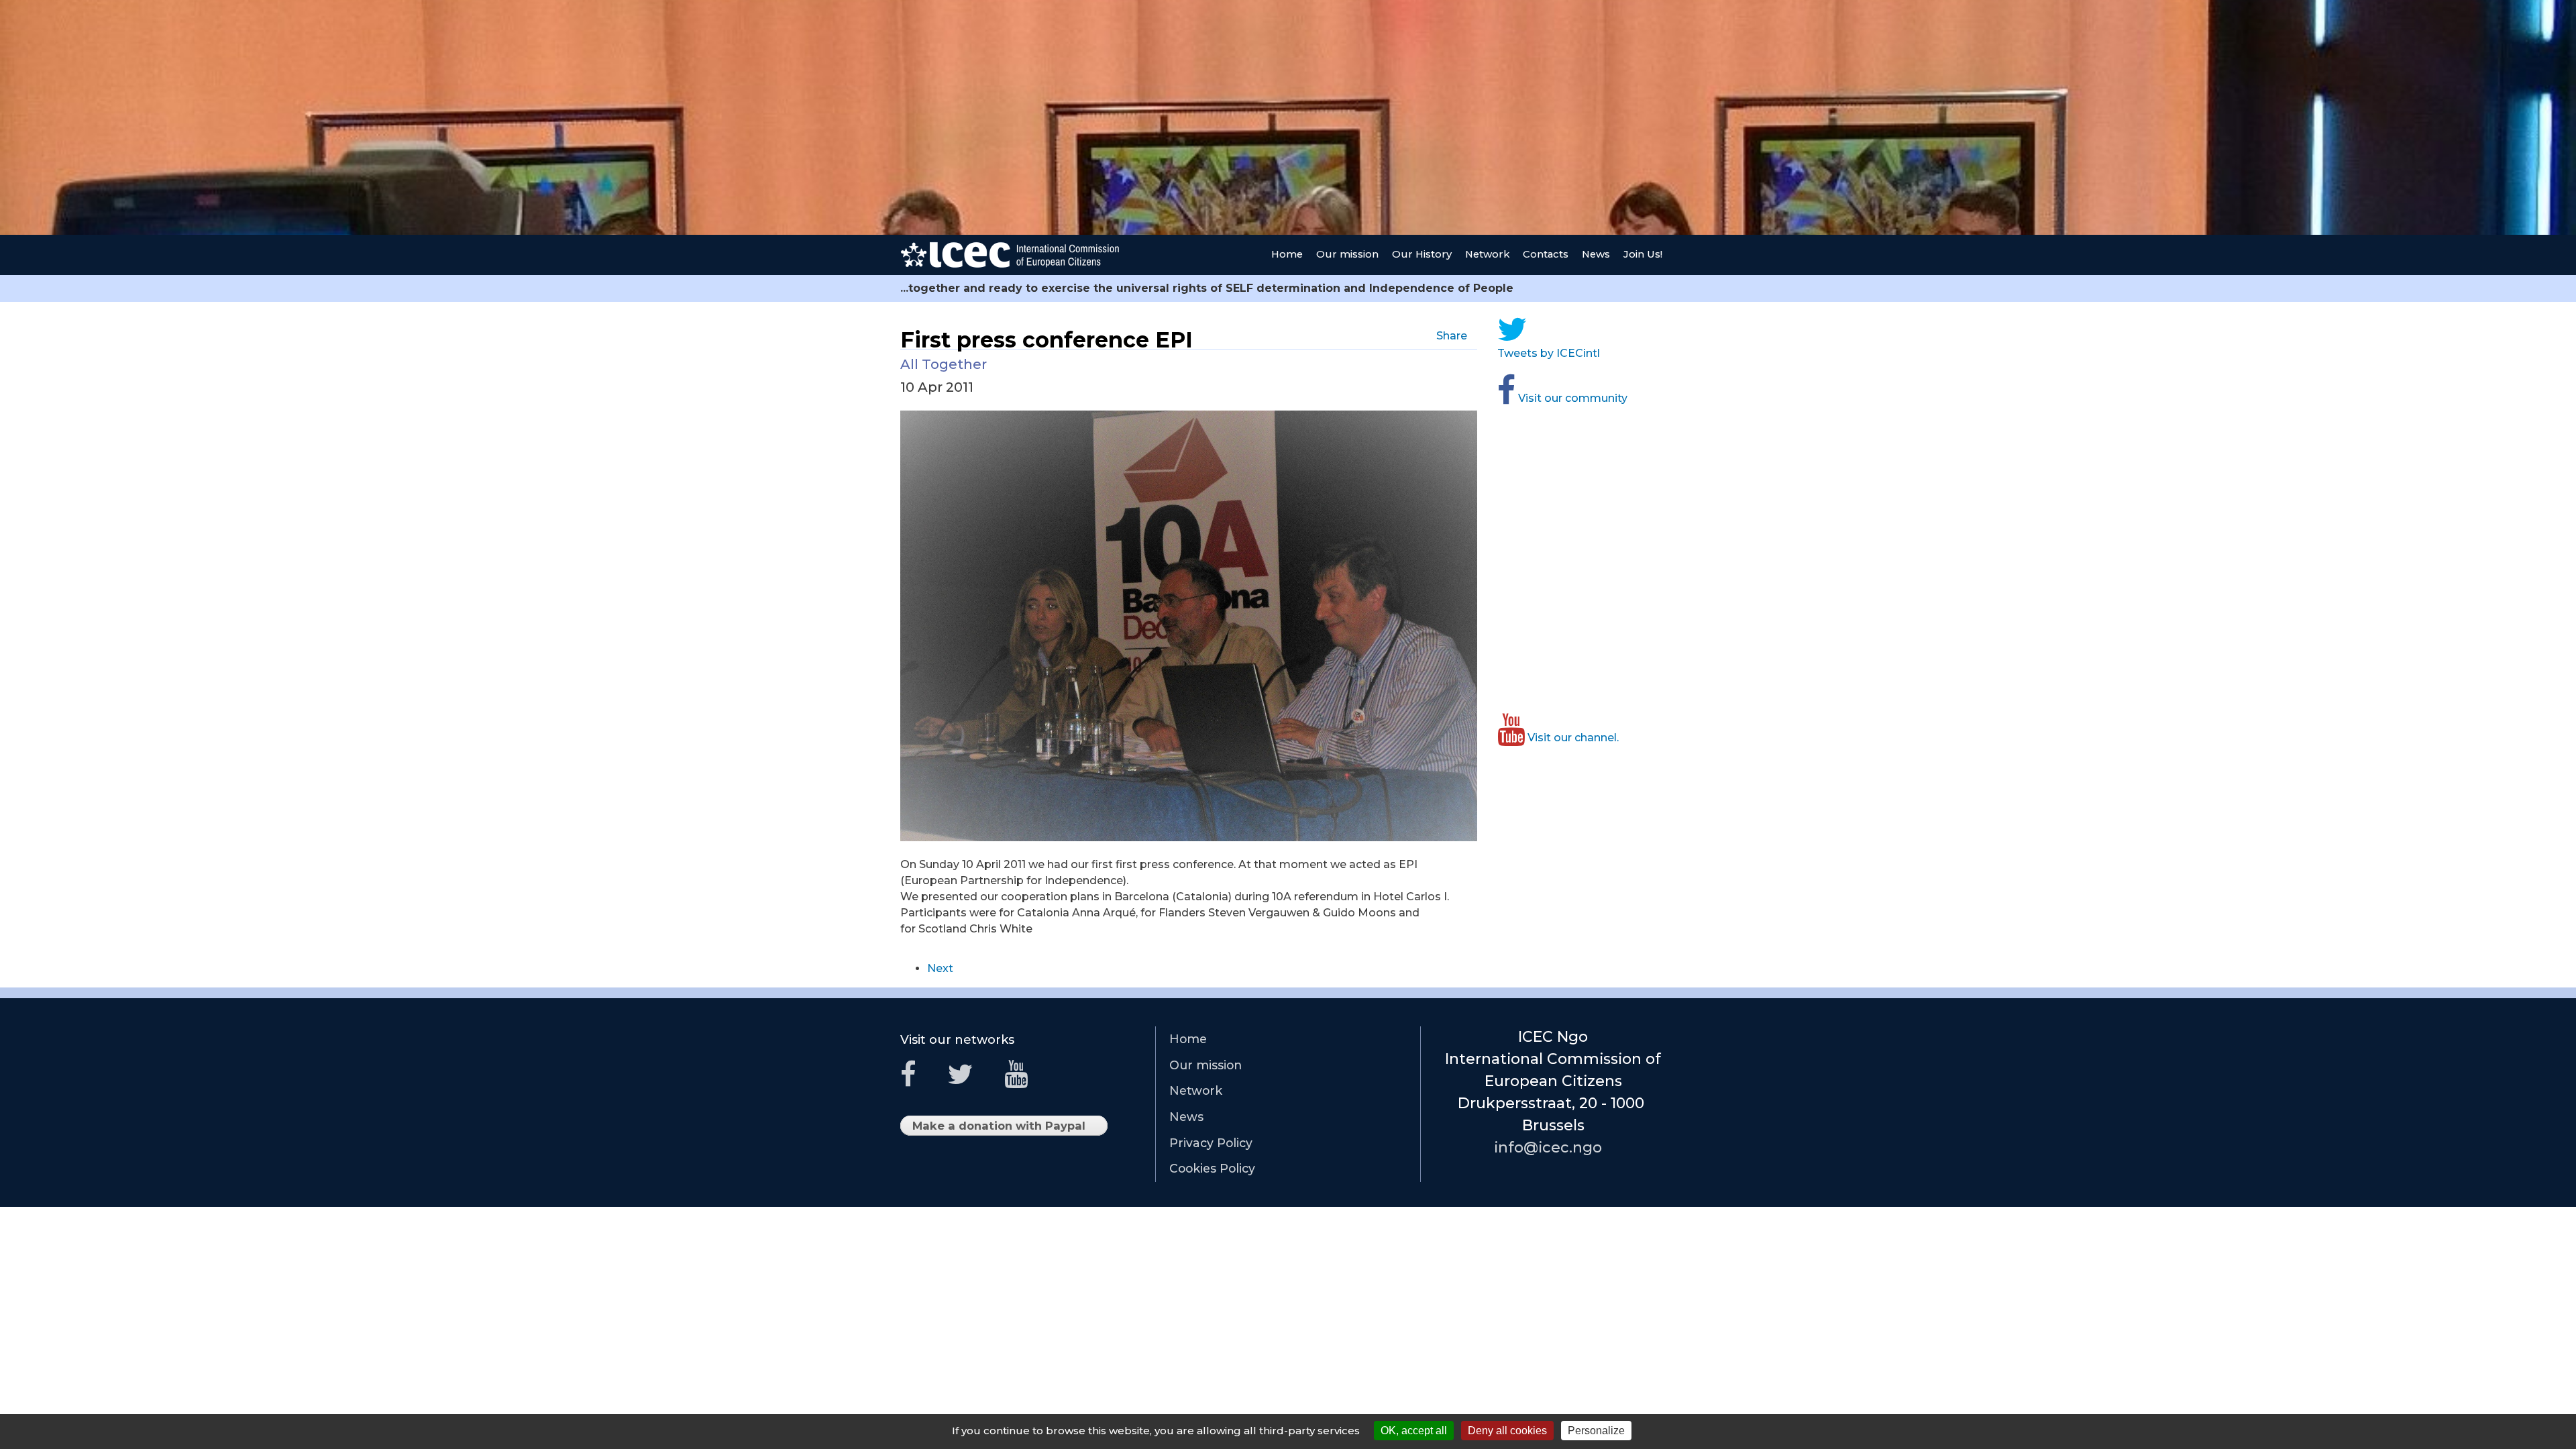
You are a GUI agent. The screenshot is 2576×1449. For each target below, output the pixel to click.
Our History (1422, 254)
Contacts (1546, 254)
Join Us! (1643, 254)
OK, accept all (1414, 1431)
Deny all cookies (1507, 1431)
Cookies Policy (1212, 1168)
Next (940, 968)
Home (1287, 254)
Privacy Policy (1211, 1143)
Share (1455, 336)
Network (1487, 254)
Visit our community (1575, 398)
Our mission (1347, 254)
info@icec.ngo (1553, 1147)
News (1596, 254)
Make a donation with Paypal (1003, 1127)
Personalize (1596, 1431)
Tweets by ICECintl (1552, 353)
